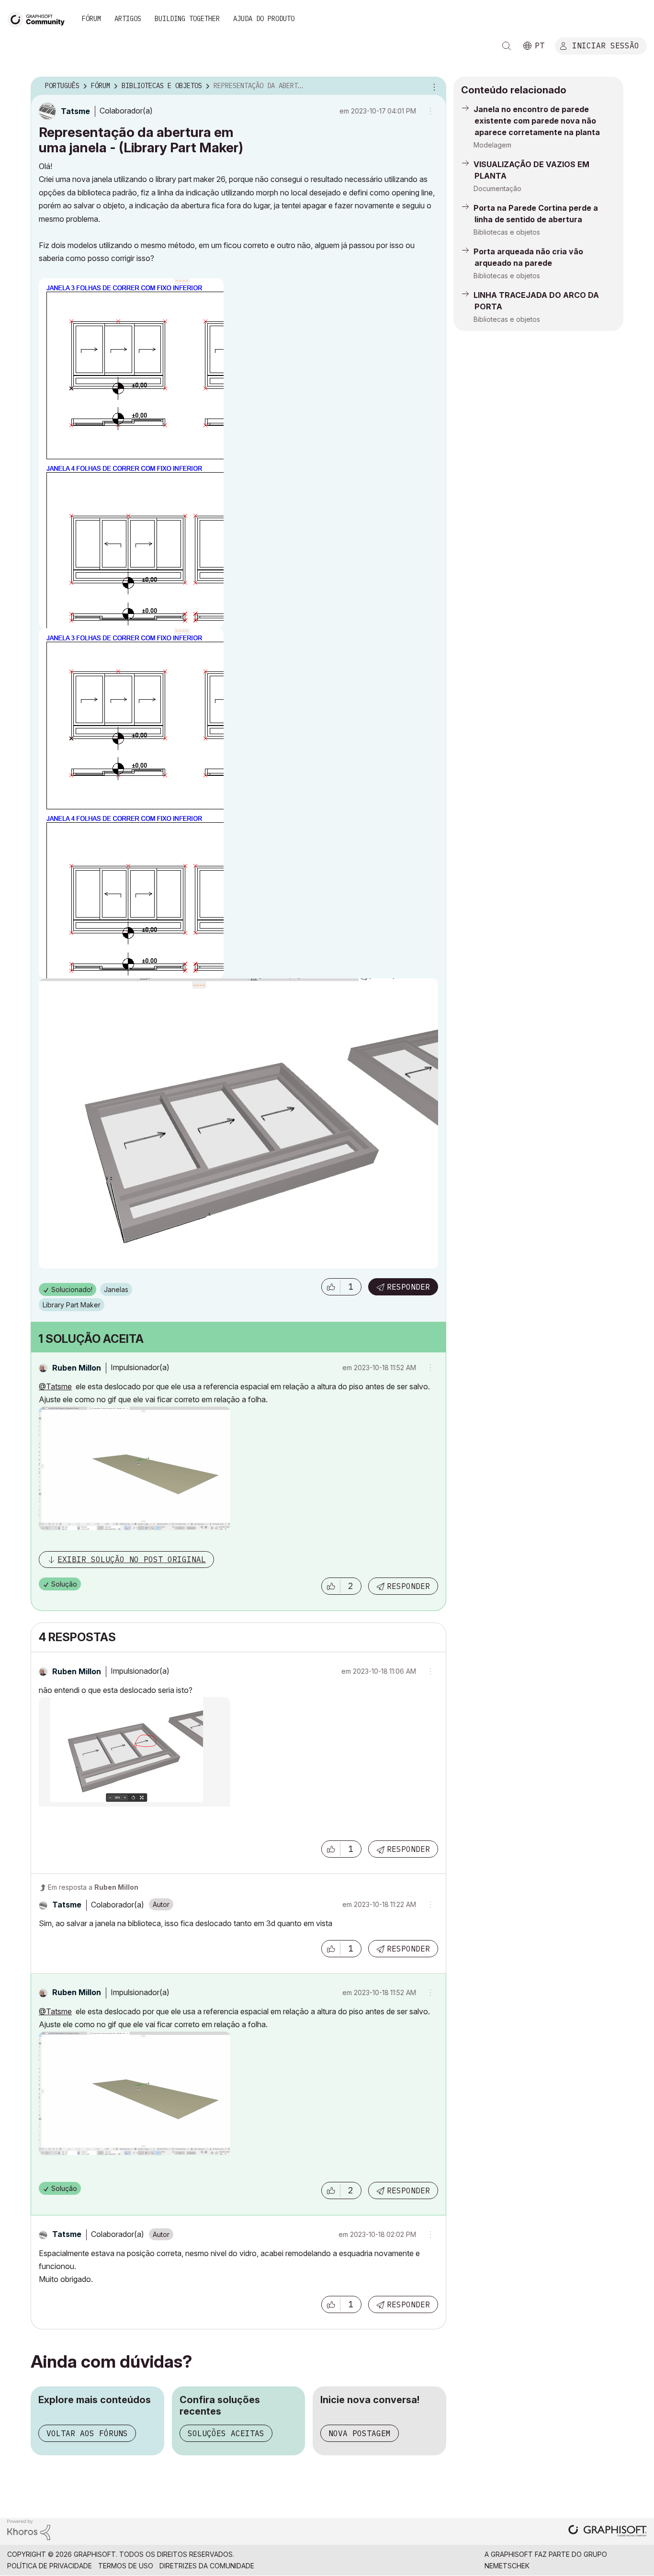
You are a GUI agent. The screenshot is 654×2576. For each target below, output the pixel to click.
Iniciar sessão (606, 45)
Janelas (116, 1289)
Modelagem (492, 145)
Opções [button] (433, 86)
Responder (408, 1287)
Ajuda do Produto (264, 19)
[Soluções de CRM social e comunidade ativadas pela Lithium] (29, 2529)
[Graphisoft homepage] (608, 2532)
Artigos (128, 19)
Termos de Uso (126, 2566)
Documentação (497, 188)
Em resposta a (93, 1887)
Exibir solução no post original (132, 1559)
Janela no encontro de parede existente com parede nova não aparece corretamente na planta (537, 121)
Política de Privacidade (50, 2566)
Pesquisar (507, 46)
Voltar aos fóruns (87, 2433)
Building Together (187, 19)
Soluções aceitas (226, 2433)
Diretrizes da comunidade (207, 2566)
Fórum (91, 19)
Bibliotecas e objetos (507, 232)
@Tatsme (55, 1386)
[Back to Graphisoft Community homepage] (39, 18)
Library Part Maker (72, 1305)
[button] (331, 1287)
